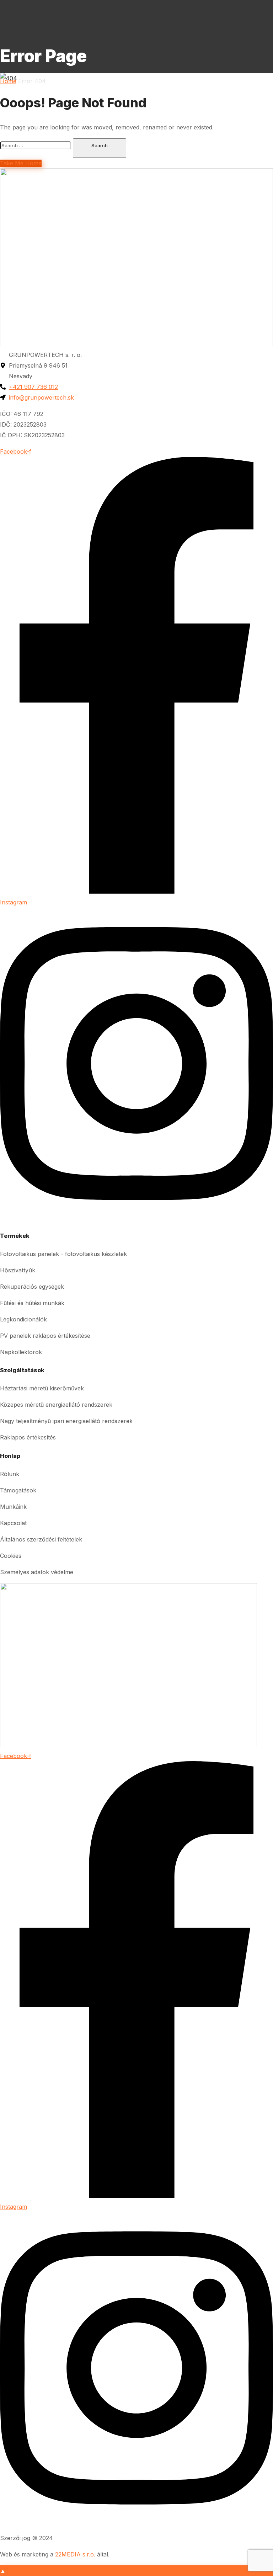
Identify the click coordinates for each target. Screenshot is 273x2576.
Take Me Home (21, 163)
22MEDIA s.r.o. (75, 2554)
